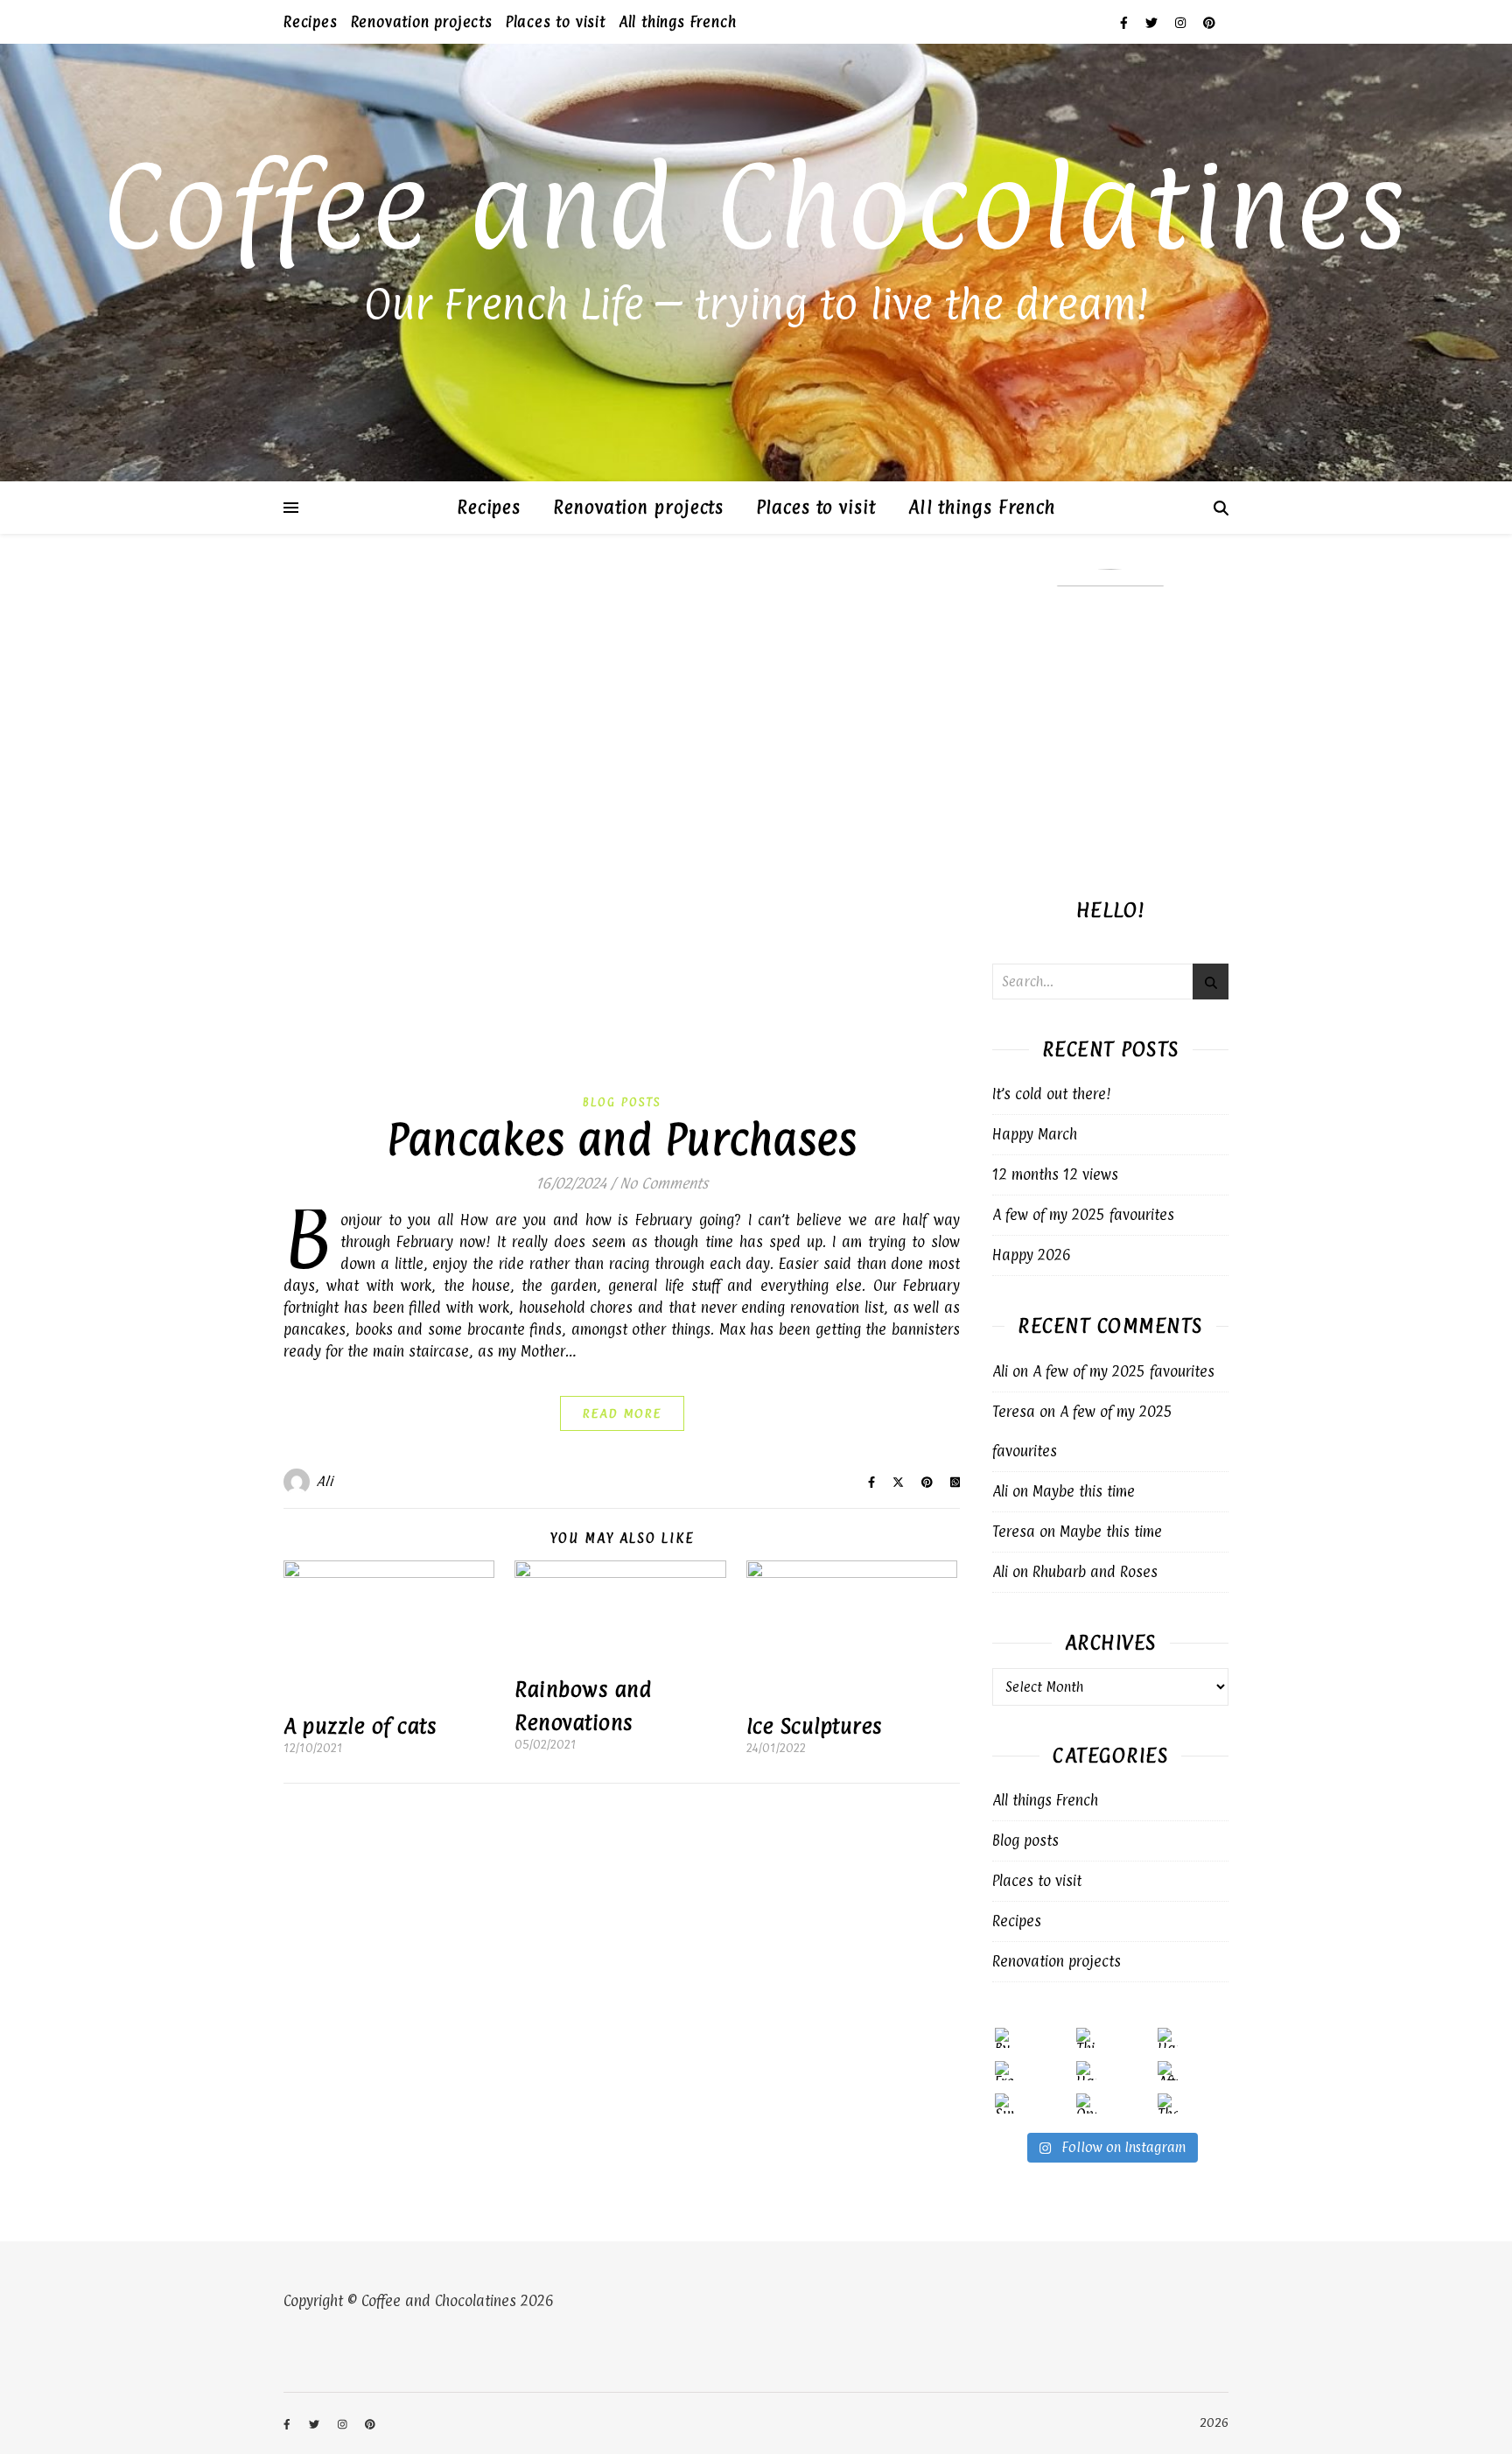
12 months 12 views (1055, 1174)
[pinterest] (1209, 22)
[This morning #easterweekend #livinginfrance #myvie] (1086, 2038)
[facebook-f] (1126, 22)
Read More (622, 1413)
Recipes (311, 22)
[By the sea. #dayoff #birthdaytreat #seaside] (1005, 2038)
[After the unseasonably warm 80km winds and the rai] (1168, 2071)
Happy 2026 (1032, 1255)
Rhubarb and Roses (1095, 1572)
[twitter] (1154, 22)
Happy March (1035, 1134)
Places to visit (556, 22)
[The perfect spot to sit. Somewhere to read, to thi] (1168, 2103)
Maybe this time (1084, 1491)
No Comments (664, 1183)
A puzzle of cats (360, 1726)
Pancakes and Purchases (622, 1139)
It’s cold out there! (1052, 1094)
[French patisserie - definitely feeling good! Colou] (1005, 2071)
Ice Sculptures (815, 1726)
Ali (325, 1481)
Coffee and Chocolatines (756, 206)
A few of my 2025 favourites (1083, 1215)
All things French (678, 22)
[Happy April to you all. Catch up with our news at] (1168, 2038)
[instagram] (1183, 22)
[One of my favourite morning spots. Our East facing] (1086, 2103)
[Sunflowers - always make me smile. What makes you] (1005, 2103)
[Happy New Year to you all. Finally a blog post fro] (1086, 2071)
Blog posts (622, 1102)
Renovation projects (422, 22)
